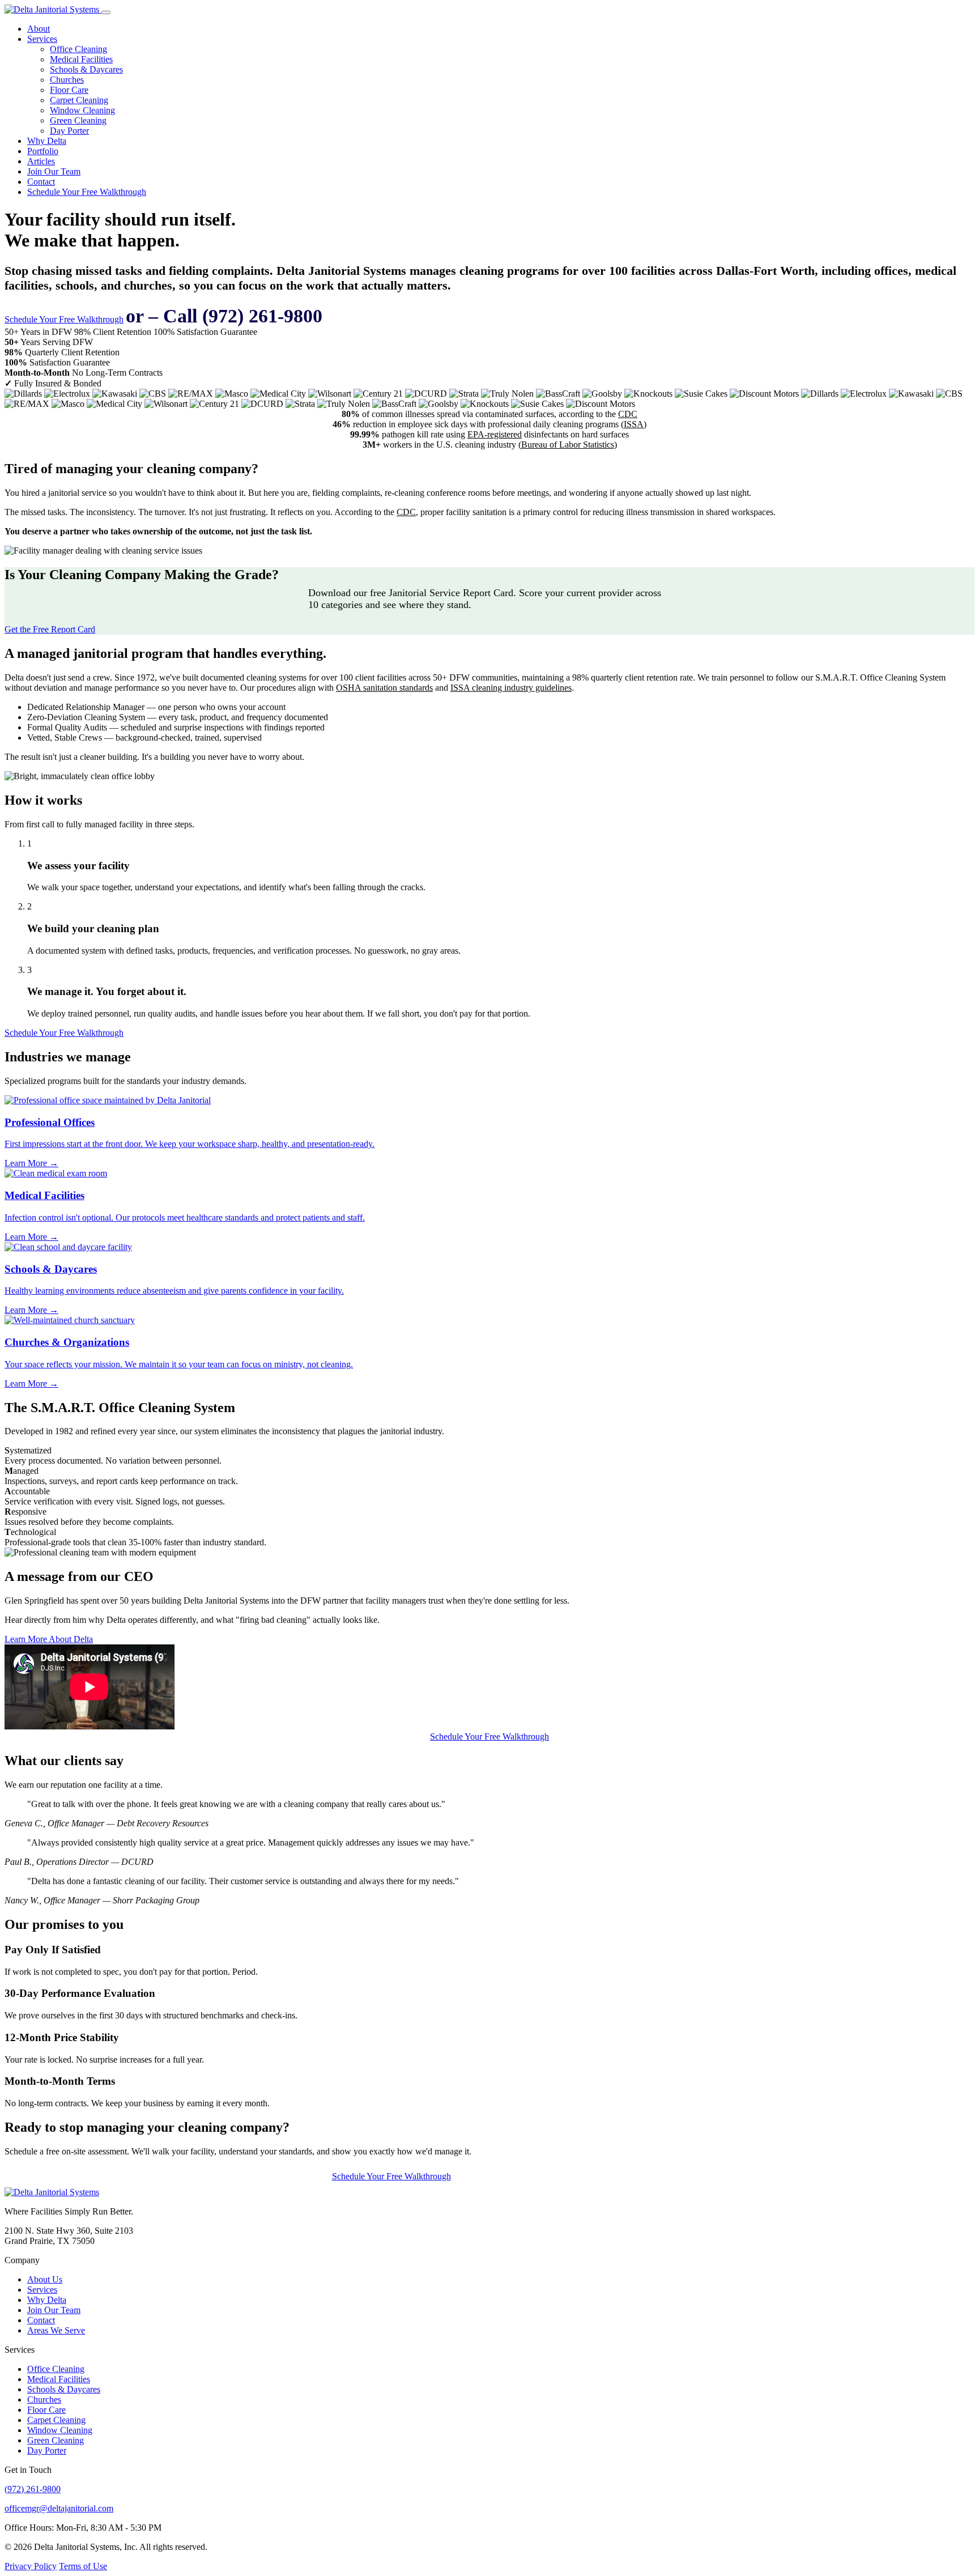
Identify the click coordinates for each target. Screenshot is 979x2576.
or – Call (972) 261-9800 (224, 316)
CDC (628, 414)
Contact (41, 182)
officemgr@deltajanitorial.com (59, 2508)
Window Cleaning (82, 110)
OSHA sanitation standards (384, 688)
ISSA (634, 424)
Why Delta (47, 141)
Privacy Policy (31, 2566)
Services (42, 39)
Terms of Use (83, 2566)
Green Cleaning (78, 120)
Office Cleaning (78, 49)
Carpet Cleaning (79, 100)
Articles (41, 161)
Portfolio (43, 151)
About (39, 29)
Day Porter (69, 131)
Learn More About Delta (49, 1639)
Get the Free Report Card (50, 629)
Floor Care (69, 90)
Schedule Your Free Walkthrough (87, 192)
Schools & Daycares (86, 69)
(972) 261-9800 (33, 2489)
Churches (67, 80)
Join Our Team (54, 171)
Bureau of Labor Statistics (568, 445)
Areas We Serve (56, 2330)
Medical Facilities (81, 59)
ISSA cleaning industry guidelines (511, 688)
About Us (45, 2279)
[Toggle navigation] (106, 12)
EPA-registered (495, 434)
